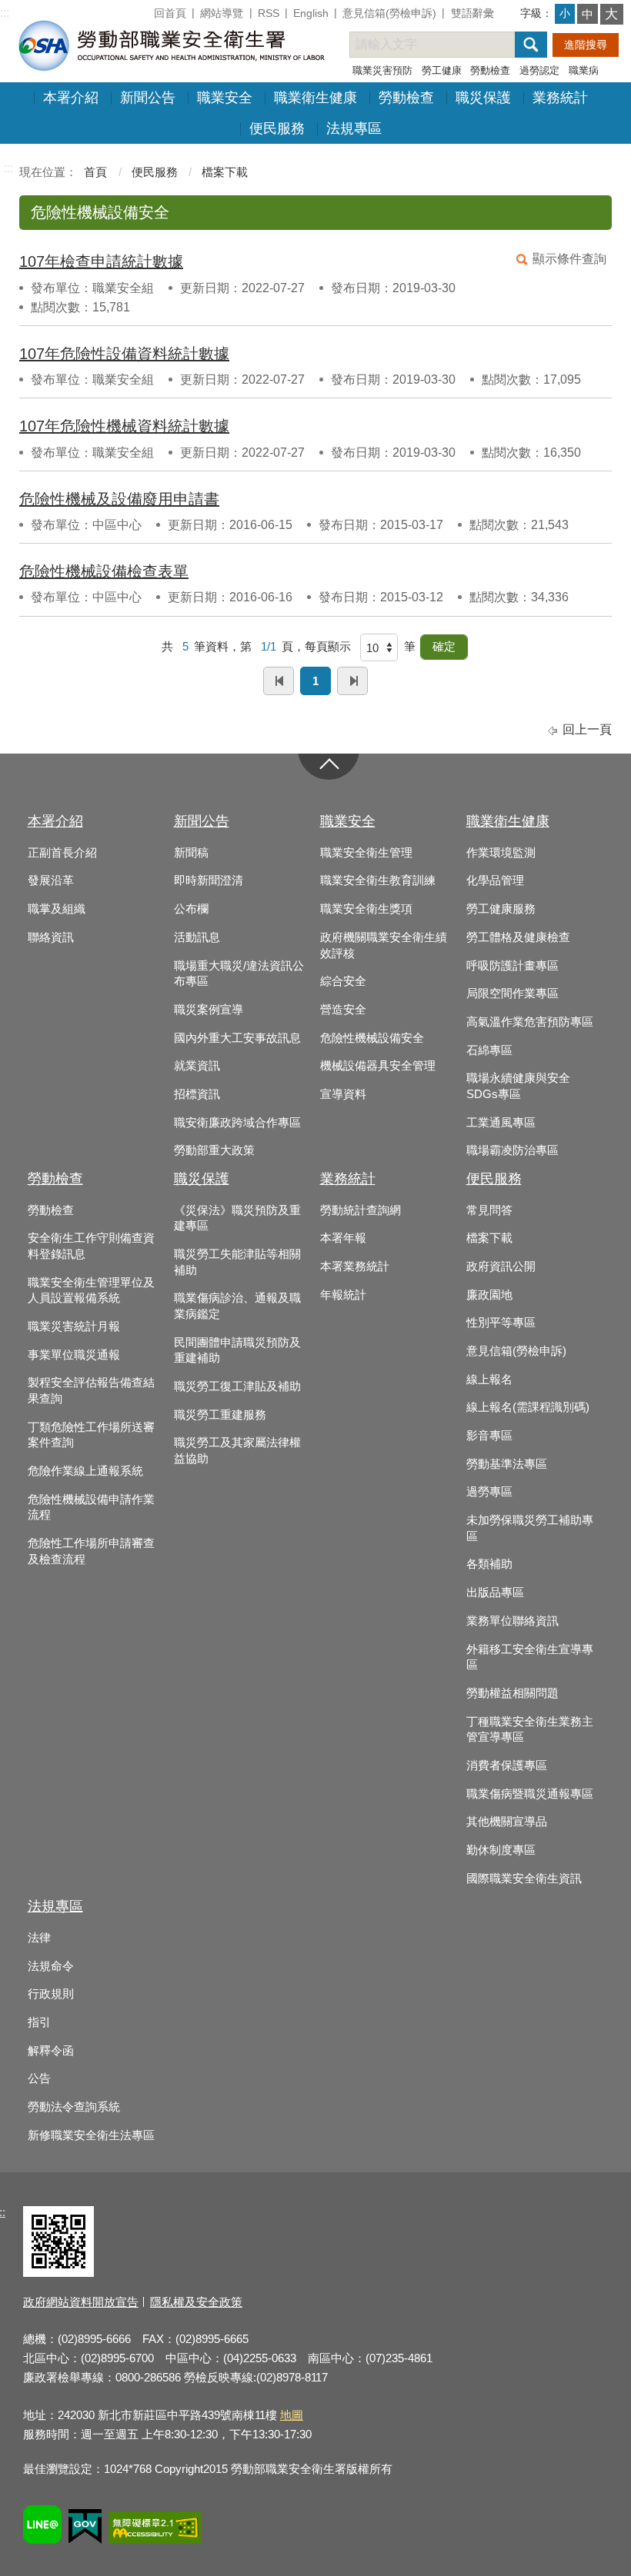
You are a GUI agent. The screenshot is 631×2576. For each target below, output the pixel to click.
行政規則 (51, 1994)
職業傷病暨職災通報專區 (530, 1794)
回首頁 (170, 13)
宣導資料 (343, 1094)
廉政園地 (489, 1295)
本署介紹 (71, 98)
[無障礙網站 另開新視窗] (155, 2530)
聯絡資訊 (51, 937)
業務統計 (560, 98)
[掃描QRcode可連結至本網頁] (58, 2273)
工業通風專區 (501, 1123)
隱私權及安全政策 (196, 2302)
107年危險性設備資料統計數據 (124, 354)
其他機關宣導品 (507, 1822)
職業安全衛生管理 (366, 853)
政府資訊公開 (501, 1266)
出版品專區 (495, 1593)
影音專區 (489, 1436)
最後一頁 (352, 681)
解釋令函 (51, 2051)
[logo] (170, 45)
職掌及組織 (57, 909)
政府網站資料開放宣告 (81, 2302)
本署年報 (343, 1238)
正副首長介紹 (62, 853)
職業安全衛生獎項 (366, 909)
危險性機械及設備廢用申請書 (119, 499)
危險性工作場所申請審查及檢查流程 (91, 1551)
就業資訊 (197, 1066)
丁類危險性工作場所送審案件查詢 (91, 1435)
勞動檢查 (490, 70)
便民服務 (277, 128)
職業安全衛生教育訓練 (378, 880)
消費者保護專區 (507, 1766)
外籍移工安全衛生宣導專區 (530, 1657)
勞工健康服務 (501, 909)
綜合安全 (343, 981)
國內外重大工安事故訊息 (237, 1038)
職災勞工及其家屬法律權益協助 (237, 1451)
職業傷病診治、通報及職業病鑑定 (237, 1306)
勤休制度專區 (501, 1850)
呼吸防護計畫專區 (512, 966)
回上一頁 (587, 729)
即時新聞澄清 (209, 880)
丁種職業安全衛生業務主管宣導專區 (530, 1730)
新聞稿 (191, 853)
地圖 (292, 2415)
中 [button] (588, 14)
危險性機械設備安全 (372, 1038)
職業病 (584, 70)
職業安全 (225, 98)
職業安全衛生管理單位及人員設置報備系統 (91, 1291)
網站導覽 (222, 13)
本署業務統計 (355, 1266)
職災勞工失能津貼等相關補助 (237, 1262)
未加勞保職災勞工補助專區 (530, 1528)
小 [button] (565, 13)
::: (5, 13)
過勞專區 (489, 1492)
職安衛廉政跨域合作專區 (237, 1123)
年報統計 (343, 1295)
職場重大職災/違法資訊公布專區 (239, 974)
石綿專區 (489, 1050)
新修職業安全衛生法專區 (91, 2135)
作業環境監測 (501, 853)
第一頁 (279, 681)
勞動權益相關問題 (512, 1693)
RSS (269, 13)
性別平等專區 (501, 1323)
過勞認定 (539, 70)
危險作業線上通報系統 (85, 1471)
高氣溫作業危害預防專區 (530, 1022)
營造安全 (343, 1010)
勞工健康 (442, 70)
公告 (39, 2078)
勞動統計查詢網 (361, 1210)
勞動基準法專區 (507, 1464)
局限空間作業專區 (512, 993)
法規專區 (354, 128)
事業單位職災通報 (74, 1355)
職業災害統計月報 (74, 1326)
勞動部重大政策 (214, 1150)
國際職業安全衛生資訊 (524, 1879)
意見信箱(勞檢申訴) (389, 13)
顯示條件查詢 (569, 259)
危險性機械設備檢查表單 (104, 571)
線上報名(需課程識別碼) (528, 1407)
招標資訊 (197, 1094)
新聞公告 (148, 98)
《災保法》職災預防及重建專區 (237, 1218)
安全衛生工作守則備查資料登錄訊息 (91, 1246)
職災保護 (483, 98)
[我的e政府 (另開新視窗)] (85, 2529)
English (311, 13)
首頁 (95, 172)
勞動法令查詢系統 (74, 2107)
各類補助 (489, 1564)
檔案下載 (225, 172)
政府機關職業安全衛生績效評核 (384, 945)
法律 (39, 1938)
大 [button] (611, 14)
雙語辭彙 (472, 13)
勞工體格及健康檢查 (518, 937)
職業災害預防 (382, 70)
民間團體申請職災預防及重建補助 (237, 1351)
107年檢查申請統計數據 (101, 261)
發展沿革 (51, 880)
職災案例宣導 (209, 1010)
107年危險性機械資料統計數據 (124, 426)
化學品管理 (495, 880)
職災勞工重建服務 (220, 1415)
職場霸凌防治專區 (512, 1150)
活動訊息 (197, 937)
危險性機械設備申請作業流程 (91, 1508)
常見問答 (489, 1210)
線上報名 (489, 1380)
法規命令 (51, 1966)
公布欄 (191, 909)
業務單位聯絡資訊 (512, 1621)
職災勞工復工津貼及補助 (237, 1386)
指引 (39, 2022)
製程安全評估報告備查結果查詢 (91, 1391)
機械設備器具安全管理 (378, 1066)
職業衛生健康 (315, 98)
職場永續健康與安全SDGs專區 (518, 1086)
